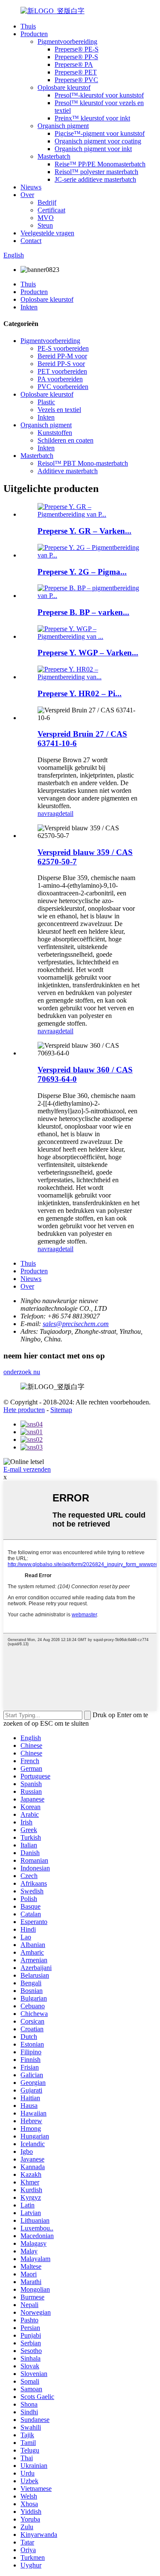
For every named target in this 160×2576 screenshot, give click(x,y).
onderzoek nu (22, 1372)
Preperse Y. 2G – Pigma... (82, 572)
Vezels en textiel (59, 410)
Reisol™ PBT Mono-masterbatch (83, 463)
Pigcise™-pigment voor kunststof (100, 133)
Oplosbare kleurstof (64, 87)
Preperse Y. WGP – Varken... (88, 653)
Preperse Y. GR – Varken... (84, 531)
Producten (34, 34)
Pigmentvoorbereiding (67, 41)
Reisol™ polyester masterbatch (96, 172)
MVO (46, 218)
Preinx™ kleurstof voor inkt (92, 118)
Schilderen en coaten (65, 440)
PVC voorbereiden (63, 387)
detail (66, 813)
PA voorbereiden (60, 379)
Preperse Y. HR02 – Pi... (80, 693)
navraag (48, 813)
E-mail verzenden (27, 1469)
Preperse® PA (74, 64)
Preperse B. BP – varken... (83, 612)
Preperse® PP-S (76, 57)
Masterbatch (54, 156)
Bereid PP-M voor (62, 356)
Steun (45, 225)
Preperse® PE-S (77, 49)
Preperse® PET (76, 72)
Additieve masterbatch (68, 471)
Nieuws (31, 187)
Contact (31, 241)
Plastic (46, 402)
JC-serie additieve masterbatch (95, 179)
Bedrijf (47, 202)
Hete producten (24, 1410)
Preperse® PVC (76, 80)
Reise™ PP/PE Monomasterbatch (100, 164)
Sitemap (61, 1410)
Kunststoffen (55, 433)
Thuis (28, 26)
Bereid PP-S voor (61, 364)
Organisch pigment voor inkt (93, 149)
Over (27, 195)
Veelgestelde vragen (47, 233)
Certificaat (51, 210)
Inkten (29, 307)
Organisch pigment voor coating (98, 141)
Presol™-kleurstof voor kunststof (99, 95)
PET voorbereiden (62, 371)
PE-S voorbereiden (63, 348)
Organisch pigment (63, 126)
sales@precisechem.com (76, 1324)
